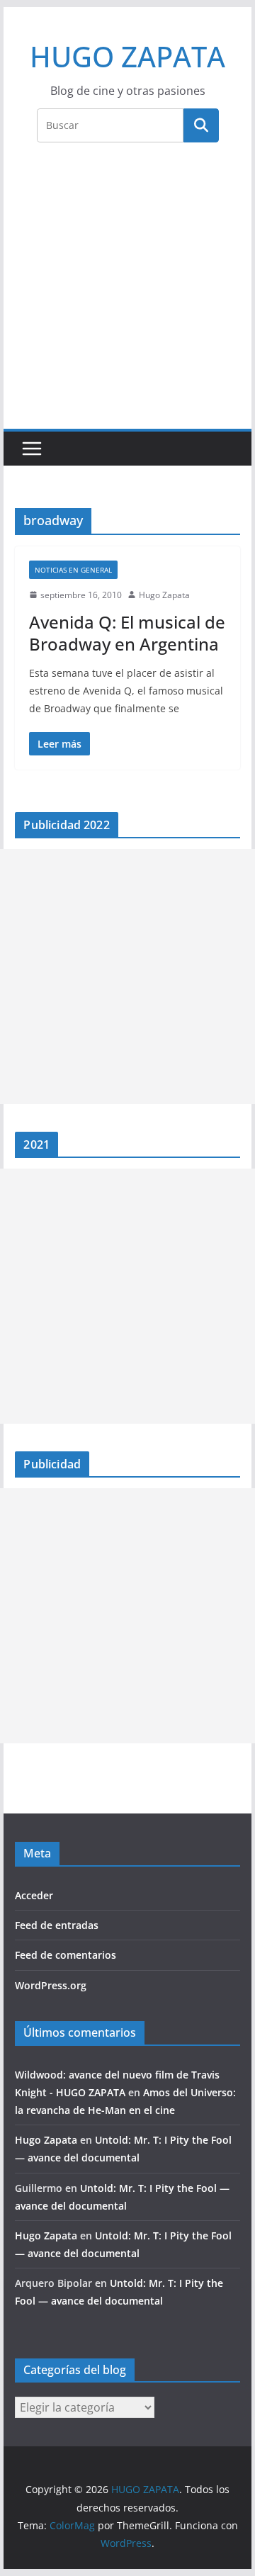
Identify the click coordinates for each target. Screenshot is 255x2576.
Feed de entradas (57, 1925)
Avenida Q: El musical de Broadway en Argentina (127, 633)
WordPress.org (51, 1985)
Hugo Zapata (164, 595)
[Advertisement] (127, 294)
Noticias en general (73, 570)
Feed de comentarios (66, 1955)
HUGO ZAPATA (127, 56)
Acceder (34, 1895)
